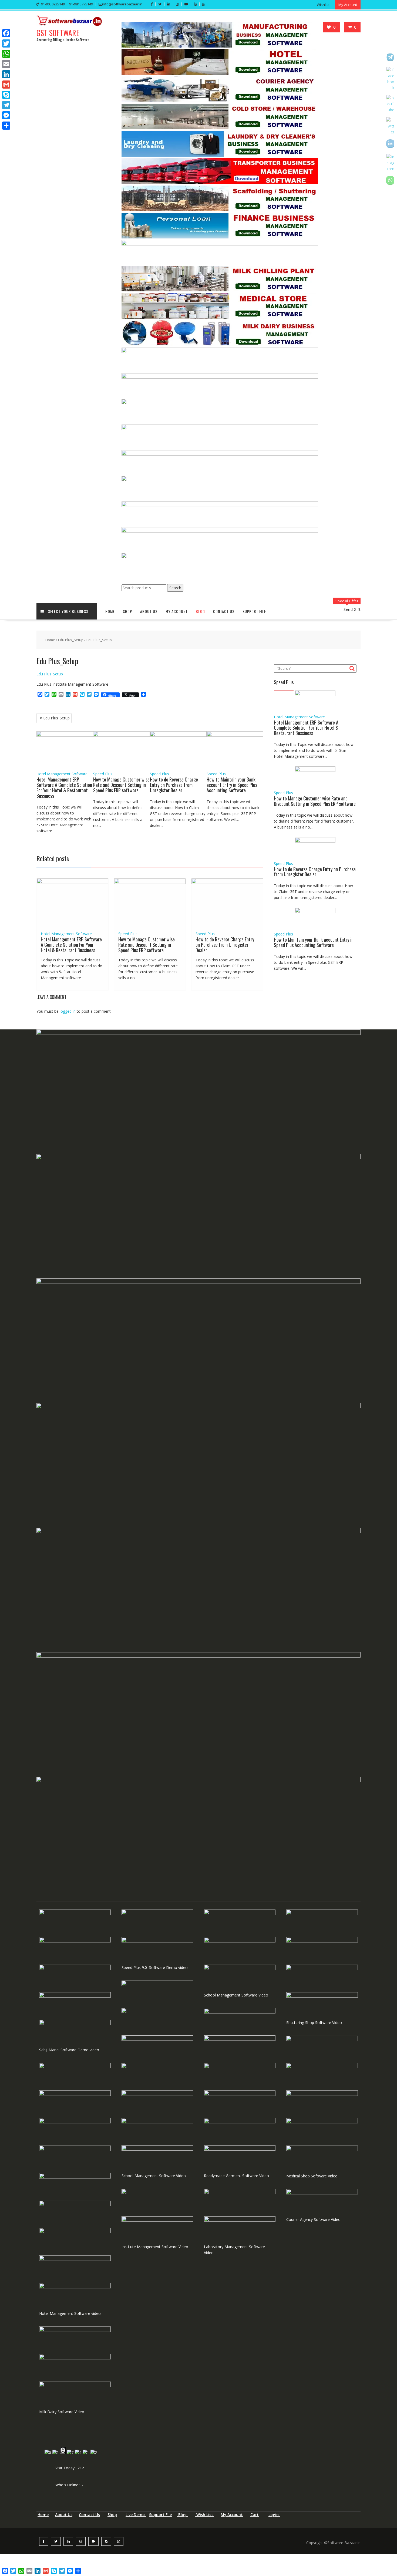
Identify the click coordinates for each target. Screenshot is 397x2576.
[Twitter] (6, 43)
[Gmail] (6, 85)
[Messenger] (6, 115)
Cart (255, 2515)
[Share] (6, 126)
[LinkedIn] (6, 74)
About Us (149, 611)
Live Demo (136, 2515)
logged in (68, 1011)
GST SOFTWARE (58, 33)
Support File (254, 611)
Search (175, 588)
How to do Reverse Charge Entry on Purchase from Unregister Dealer (174, 785)
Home (110, 611)
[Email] (6, 64)
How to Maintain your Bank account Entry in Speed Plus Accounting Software (232, 785)
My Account (232, 2515)
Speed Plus (103, 774)
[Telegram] (6, 105)
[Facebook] (6, 33)
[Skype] (6, 95)
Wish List (205, 2515)
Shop (112, 2515)
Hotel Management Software (62, 774)
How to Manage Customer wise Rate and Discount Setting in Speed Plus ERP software (121, 785)
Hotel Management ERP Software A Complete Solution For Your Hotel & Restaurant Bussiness (64, 787)
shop (127, 611)
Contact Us (224, 611)
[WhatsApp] (6, 54)
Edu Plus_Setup (71, 640)
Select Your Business (68, 611)
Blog (200, 611)
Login (274, 2515)
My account (177, 611)
